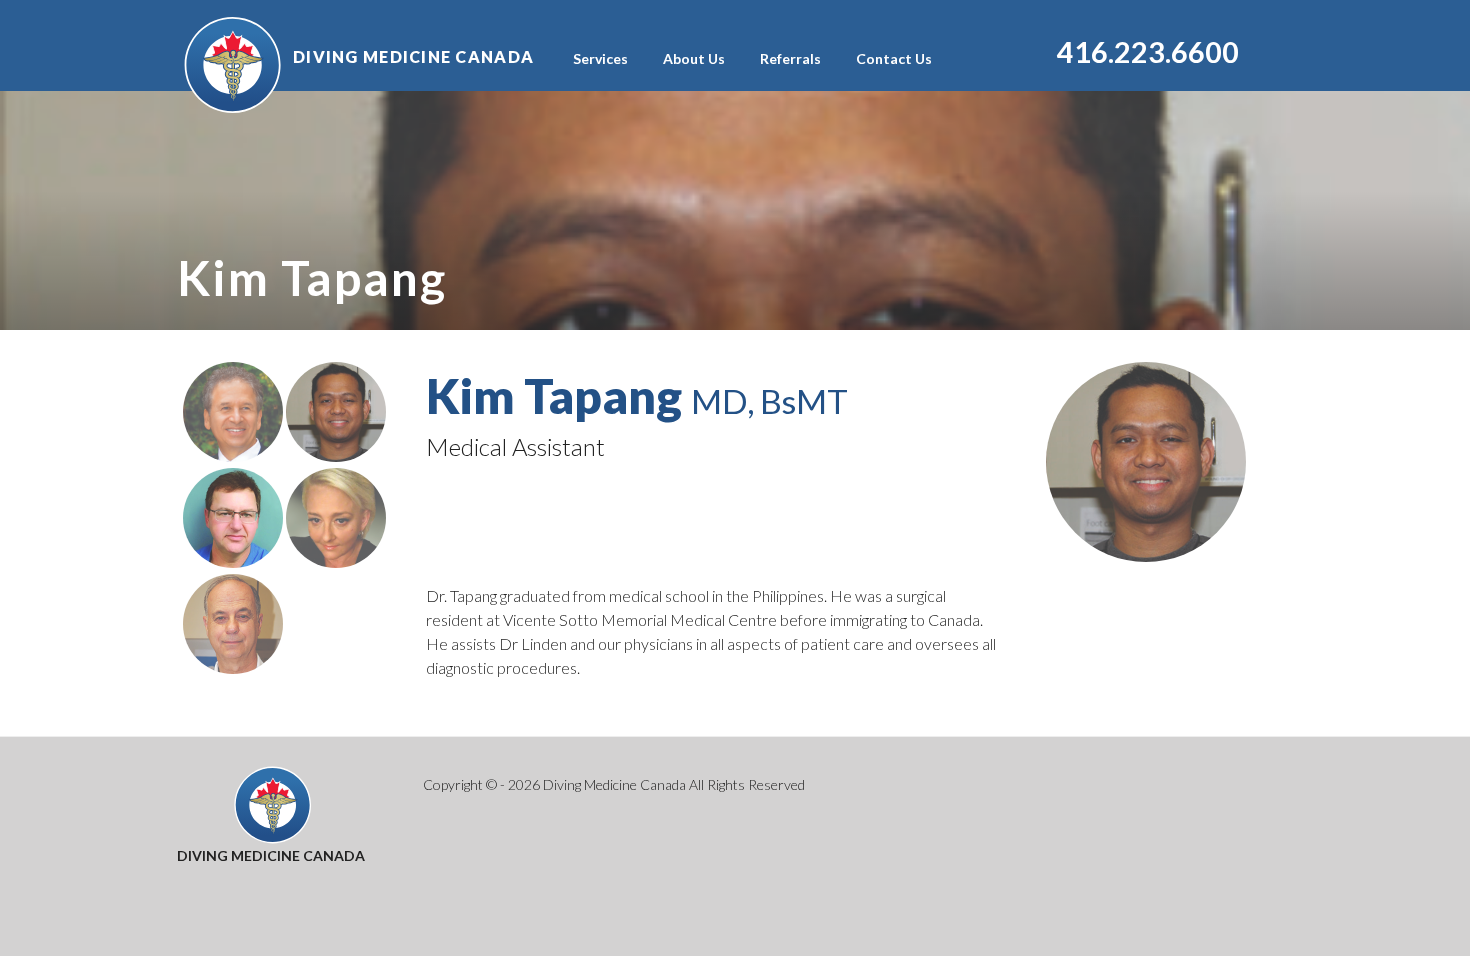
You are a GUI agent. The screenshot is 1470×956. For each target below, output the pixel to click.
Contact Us (894, 58)
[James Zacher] (234, 561)
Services (600, 58)
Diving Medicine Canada (413, 56)
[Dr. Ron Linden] (234, 455)
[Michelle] (336, 561)
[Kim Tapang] (336, 455)
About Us (694, 58)
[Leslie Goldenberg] (233, 667)
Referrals (790, 58)
